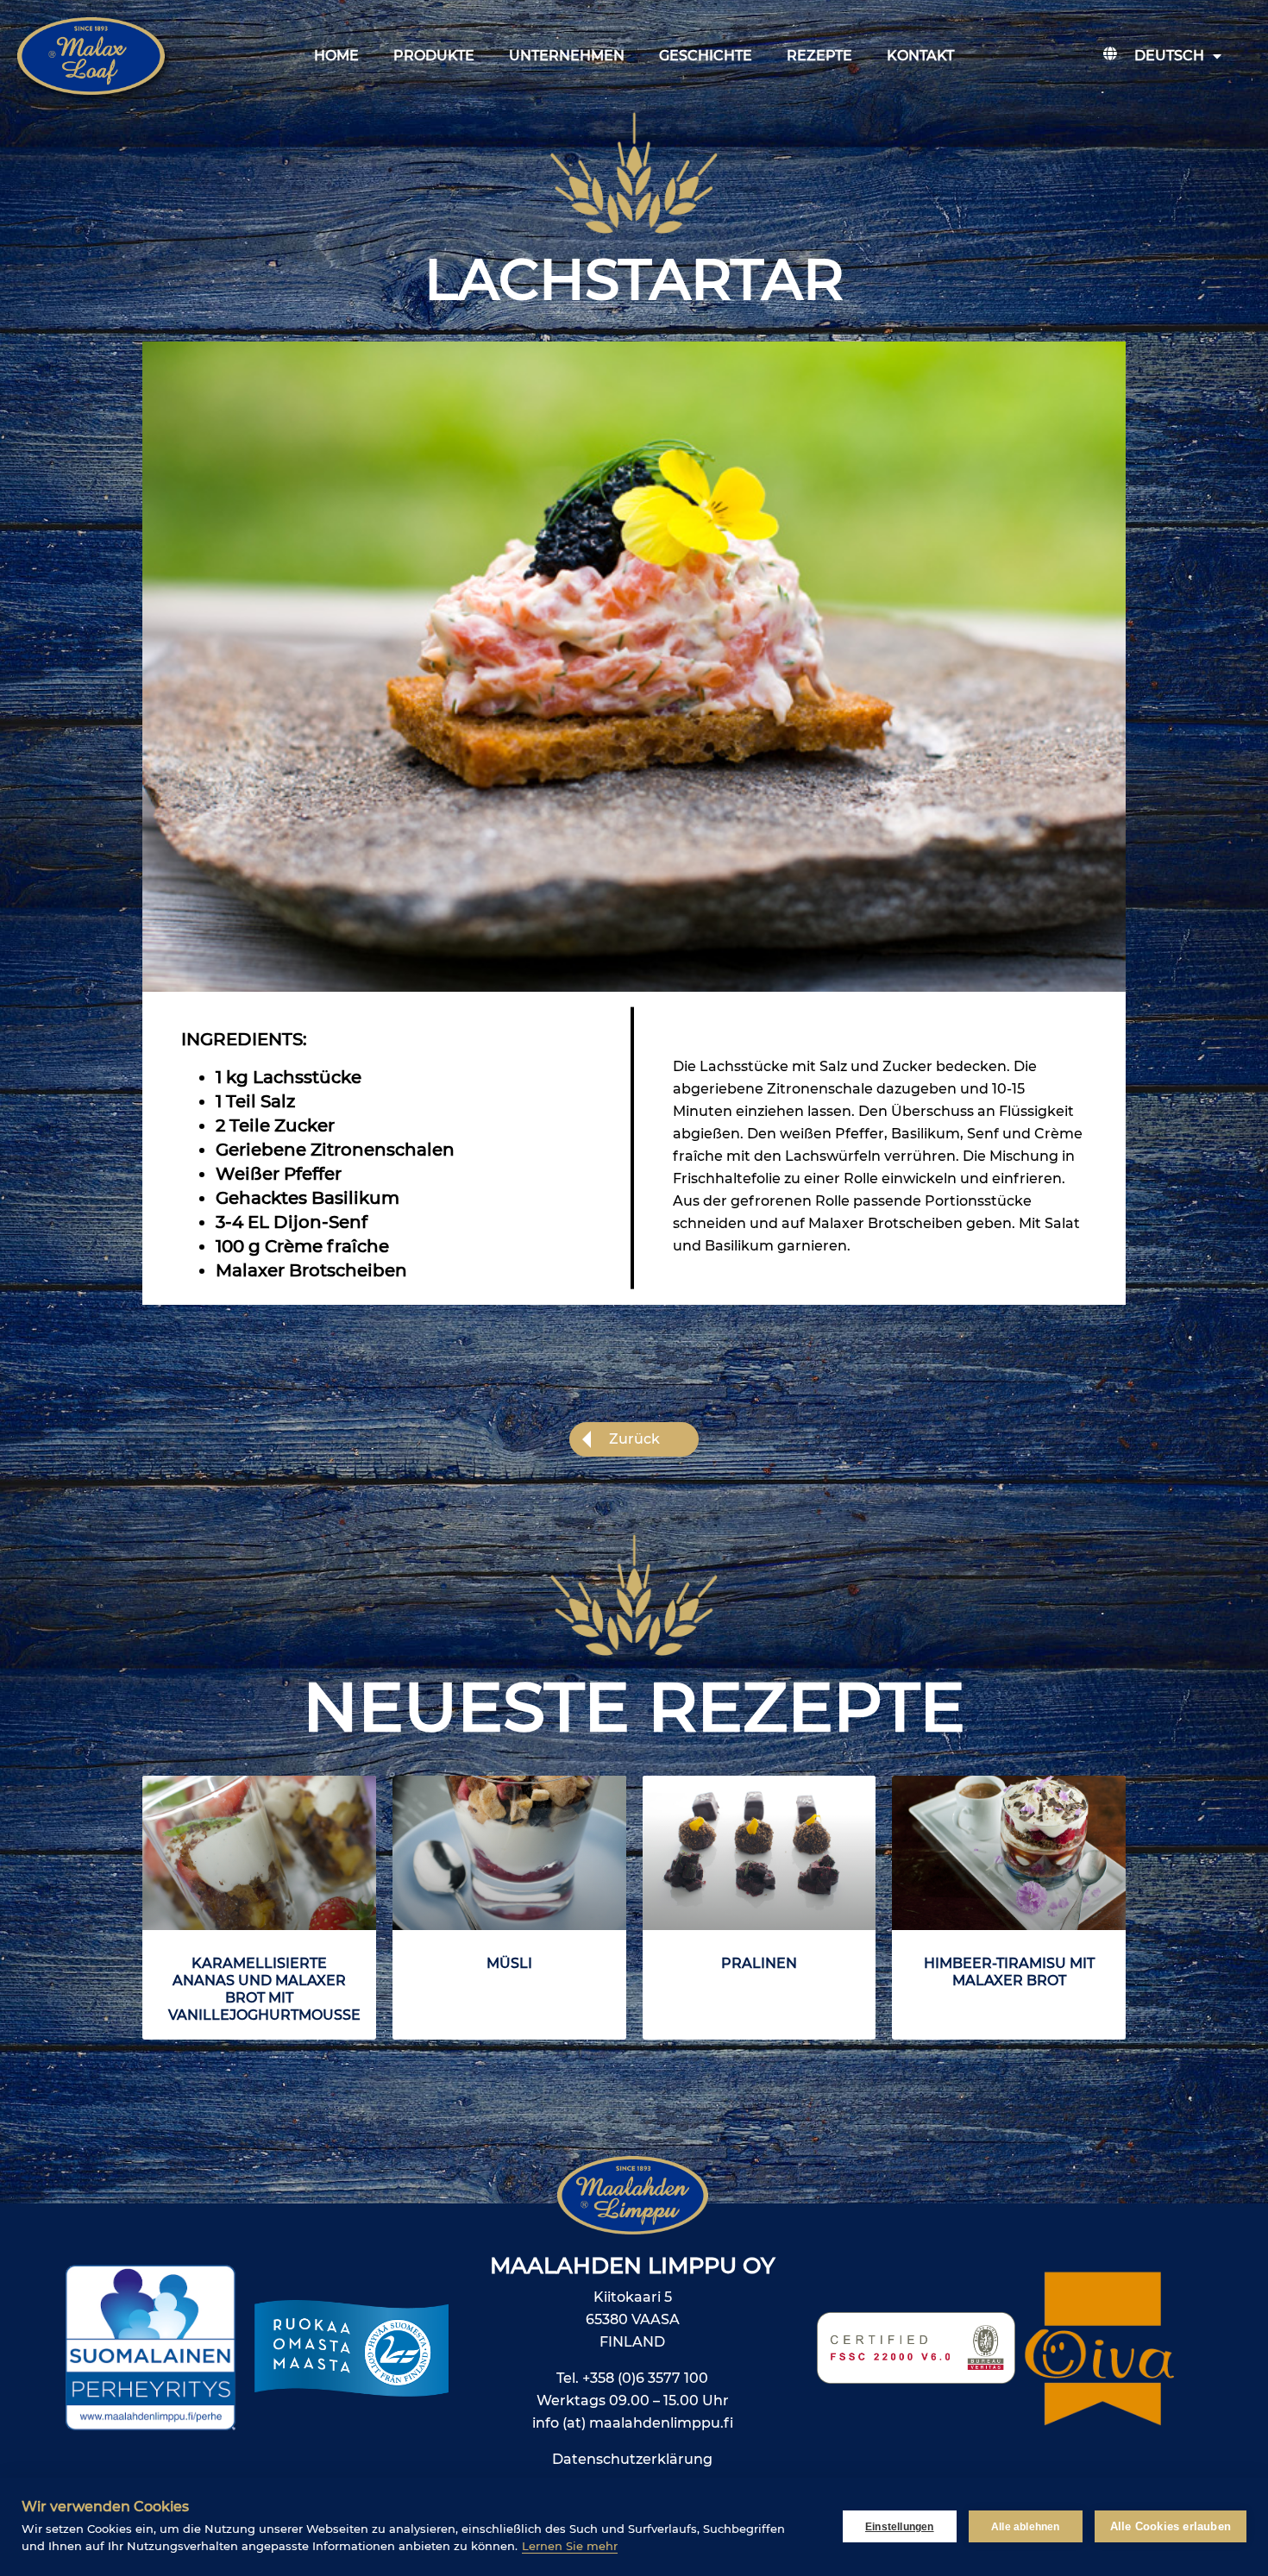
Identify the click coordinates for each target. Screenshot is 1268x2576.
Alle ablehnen (1026, 2527)
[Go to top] (1183, 2343)
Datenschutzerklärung (632, 2459)
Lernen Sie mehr (570, 2546)
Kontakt (920, 56)
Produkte (434, 56)
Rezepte (819, 56)
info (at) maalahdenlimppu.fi (633, 2423)
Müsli (509, 1963)
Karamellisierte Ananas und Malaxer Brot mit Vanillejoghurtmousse (264, 1989)
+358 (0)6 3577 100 (645, 2378)
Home (336, 56)
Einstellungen (900, 2527)
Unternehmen (567, 56)
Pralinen (759, 1963)
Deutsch (1169, 56)
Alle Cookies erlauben (1171, 2526)
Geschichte (706, 56)
